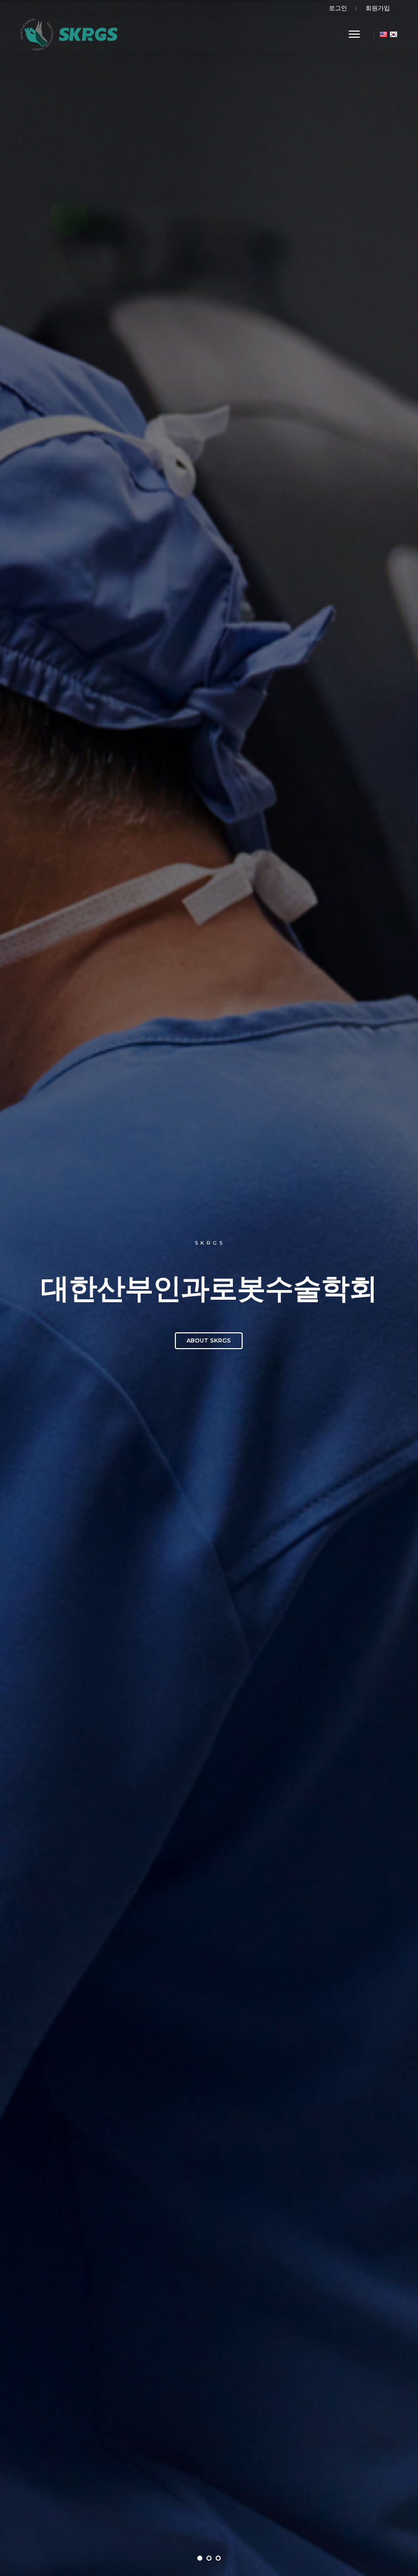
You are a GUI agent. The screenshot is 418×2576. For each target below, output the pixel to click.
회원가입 (378, 8)
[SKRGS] (69, 34)
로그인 (338, 8)
